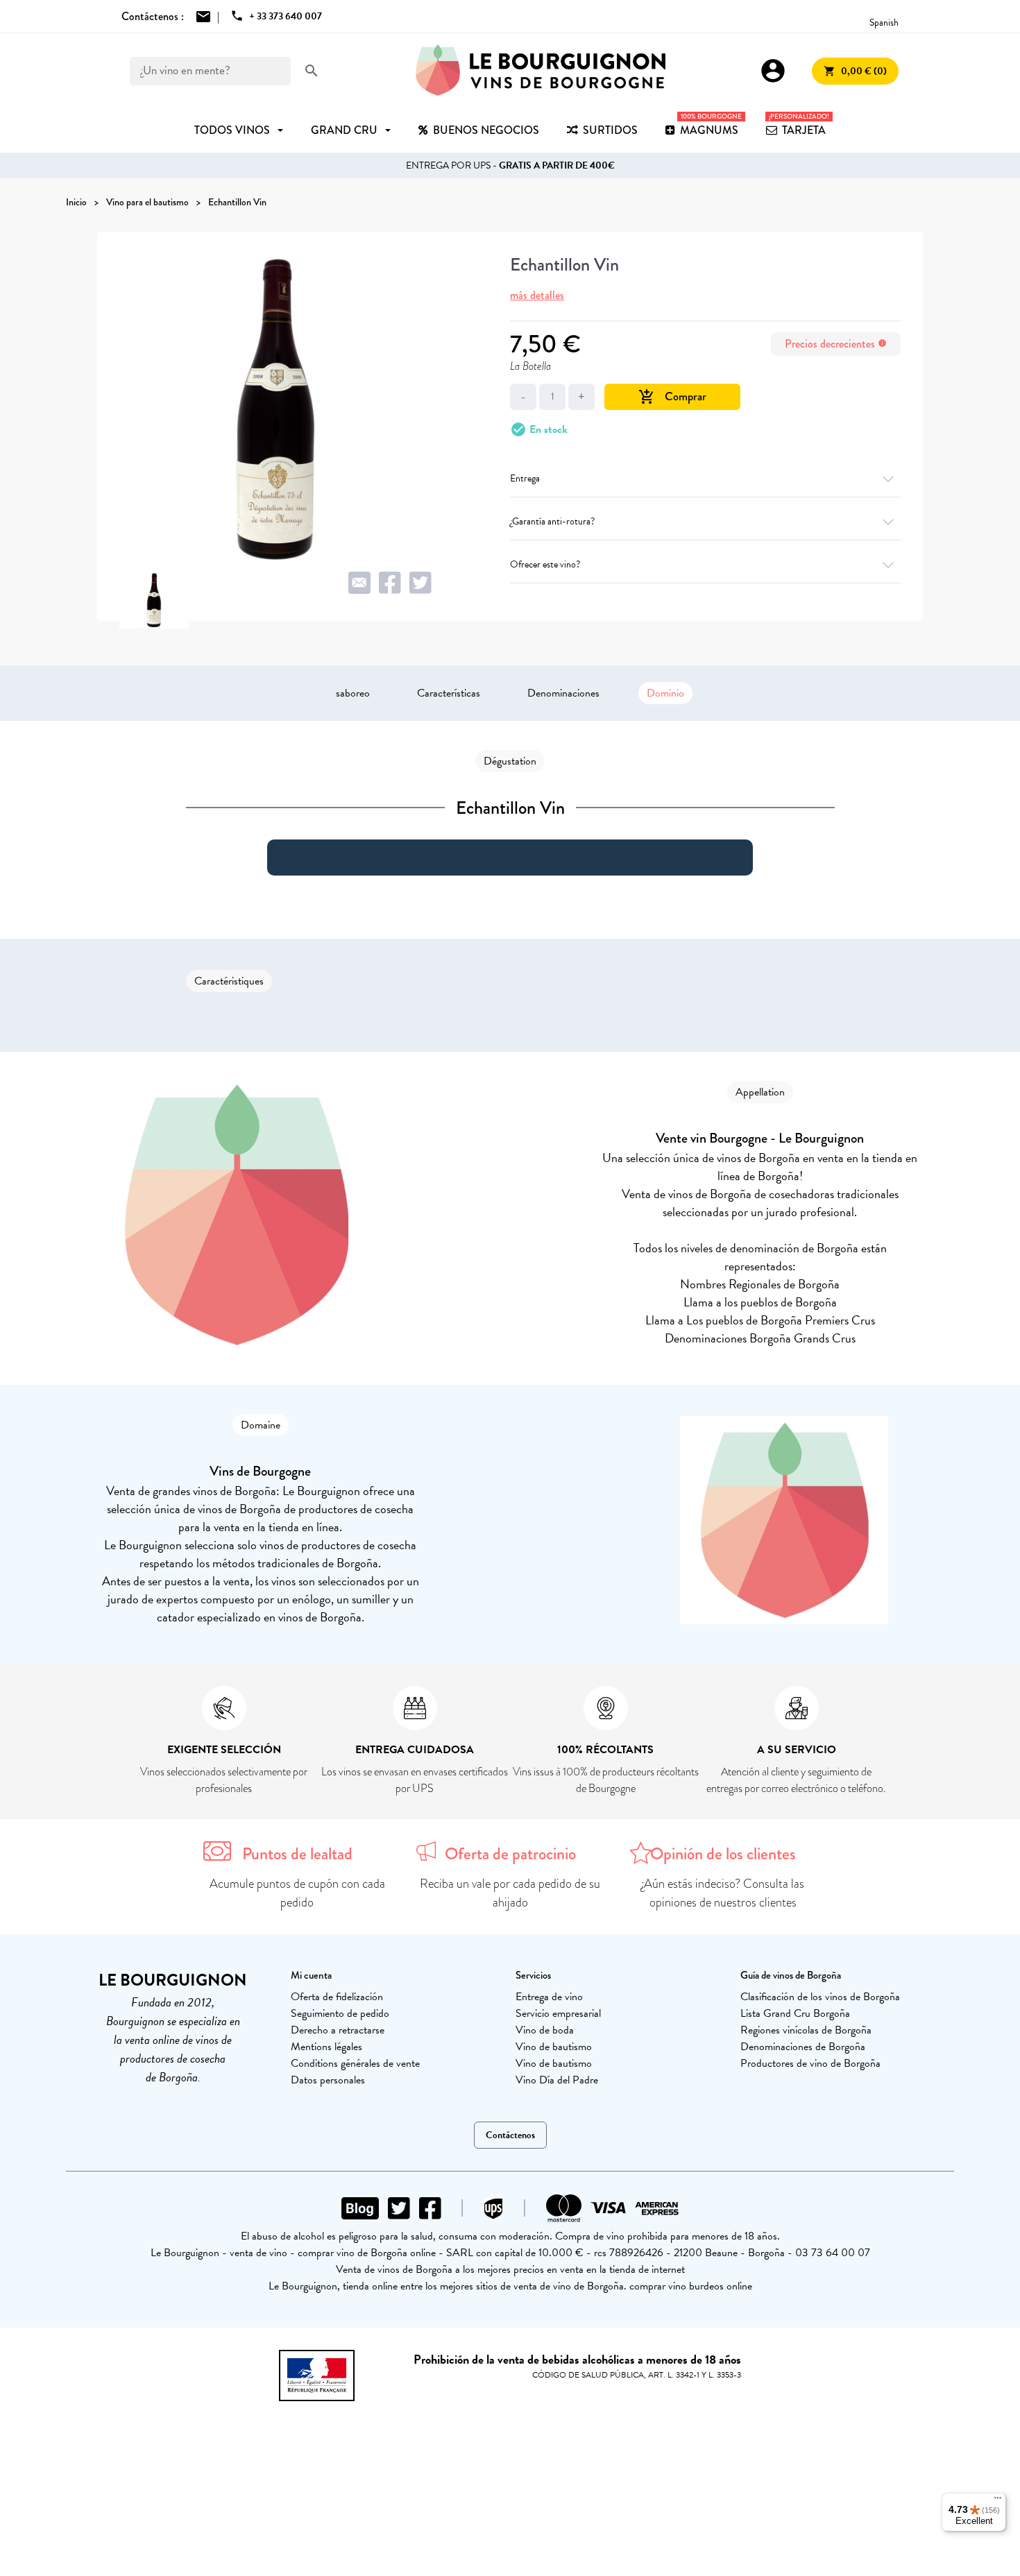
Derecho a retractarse (338, 2030)
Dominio (665, 693)
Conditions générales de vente (355, 2063)
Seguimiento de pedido (340, 2013)
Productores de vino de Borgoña (810, 2063)
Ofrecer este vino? (545, 564)
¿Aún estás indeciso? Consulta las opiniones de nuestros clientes (723, 1893)
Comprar (672, 396)
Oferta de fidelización (337, 1997)
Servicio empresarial (558, 2013)
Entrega (525, 478)
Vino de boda (545, 2030)
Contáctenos (510, 2135)
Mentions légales (326, 2047)
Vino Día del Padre (557, 2080)
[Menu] (998, 2501)
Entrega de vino (549, 1997)
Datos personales (328, 2080)
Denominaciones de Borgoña (803, 2047)
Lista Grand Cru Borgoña (795, 2013)
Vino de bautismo (554, 2047)
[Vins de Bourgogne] (541, 71)
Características (449, 693)
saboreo (353, 693)
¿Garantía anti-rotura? (552, 521)
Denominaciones (563, 693)
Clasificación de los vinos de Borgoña (820, 1997)
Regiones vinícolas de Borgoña (806, 2030)
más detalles (537, 295)
